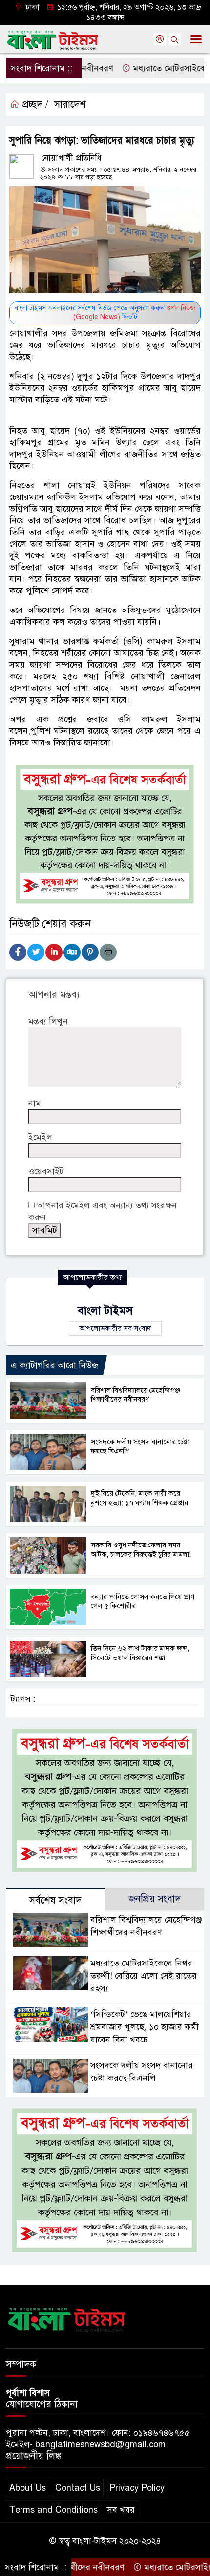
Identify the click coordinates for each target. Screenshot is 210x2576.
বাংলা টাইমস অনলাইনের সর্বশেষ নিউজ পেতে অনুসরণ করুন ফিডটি (105, 313)
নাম (35, 1103)
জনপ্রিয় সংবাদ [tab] (155, 1899)
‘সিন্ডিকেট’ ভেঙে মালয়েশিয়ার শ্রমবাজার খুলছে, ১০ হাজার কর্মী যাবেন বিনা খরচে (145, 2027)
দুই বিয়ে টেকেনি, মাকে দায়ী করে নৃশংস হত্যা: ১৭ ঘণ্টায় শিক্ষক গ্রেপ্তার (139, 1498)
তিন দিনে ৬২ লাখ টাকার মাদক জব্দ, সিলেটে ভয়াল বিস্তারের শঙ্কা (140, 1653)
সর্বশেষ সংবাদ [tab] (55, 1900)
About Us (28, 2488)
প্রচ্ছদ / (34, 105)
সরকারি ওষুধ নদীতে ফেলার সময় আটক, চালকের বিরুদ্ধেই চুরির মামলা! (141, 1550)
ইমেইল (40, 1137)
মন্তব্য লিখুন (48, 1021)
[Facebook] (18, 952)
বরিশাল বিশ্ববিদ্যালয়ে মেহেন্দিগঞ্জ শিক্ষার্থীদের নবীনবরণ (136, 1395)
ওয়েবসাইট (46, 1171)
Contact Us (78, 2488)
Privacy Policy (137, 2488)
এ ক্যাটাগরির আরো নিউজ (54, 1365)
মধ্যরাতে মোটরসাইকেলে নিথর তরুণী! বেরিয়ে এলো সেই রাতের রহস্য (144, 1976)
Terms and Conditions (53, 2510)
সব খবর (121, 2510)
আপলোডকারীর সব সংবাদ (115, 1328)
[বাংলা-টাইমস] (67, 2318)
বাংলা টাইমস (105, 1310)
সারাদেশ (70, 105)
